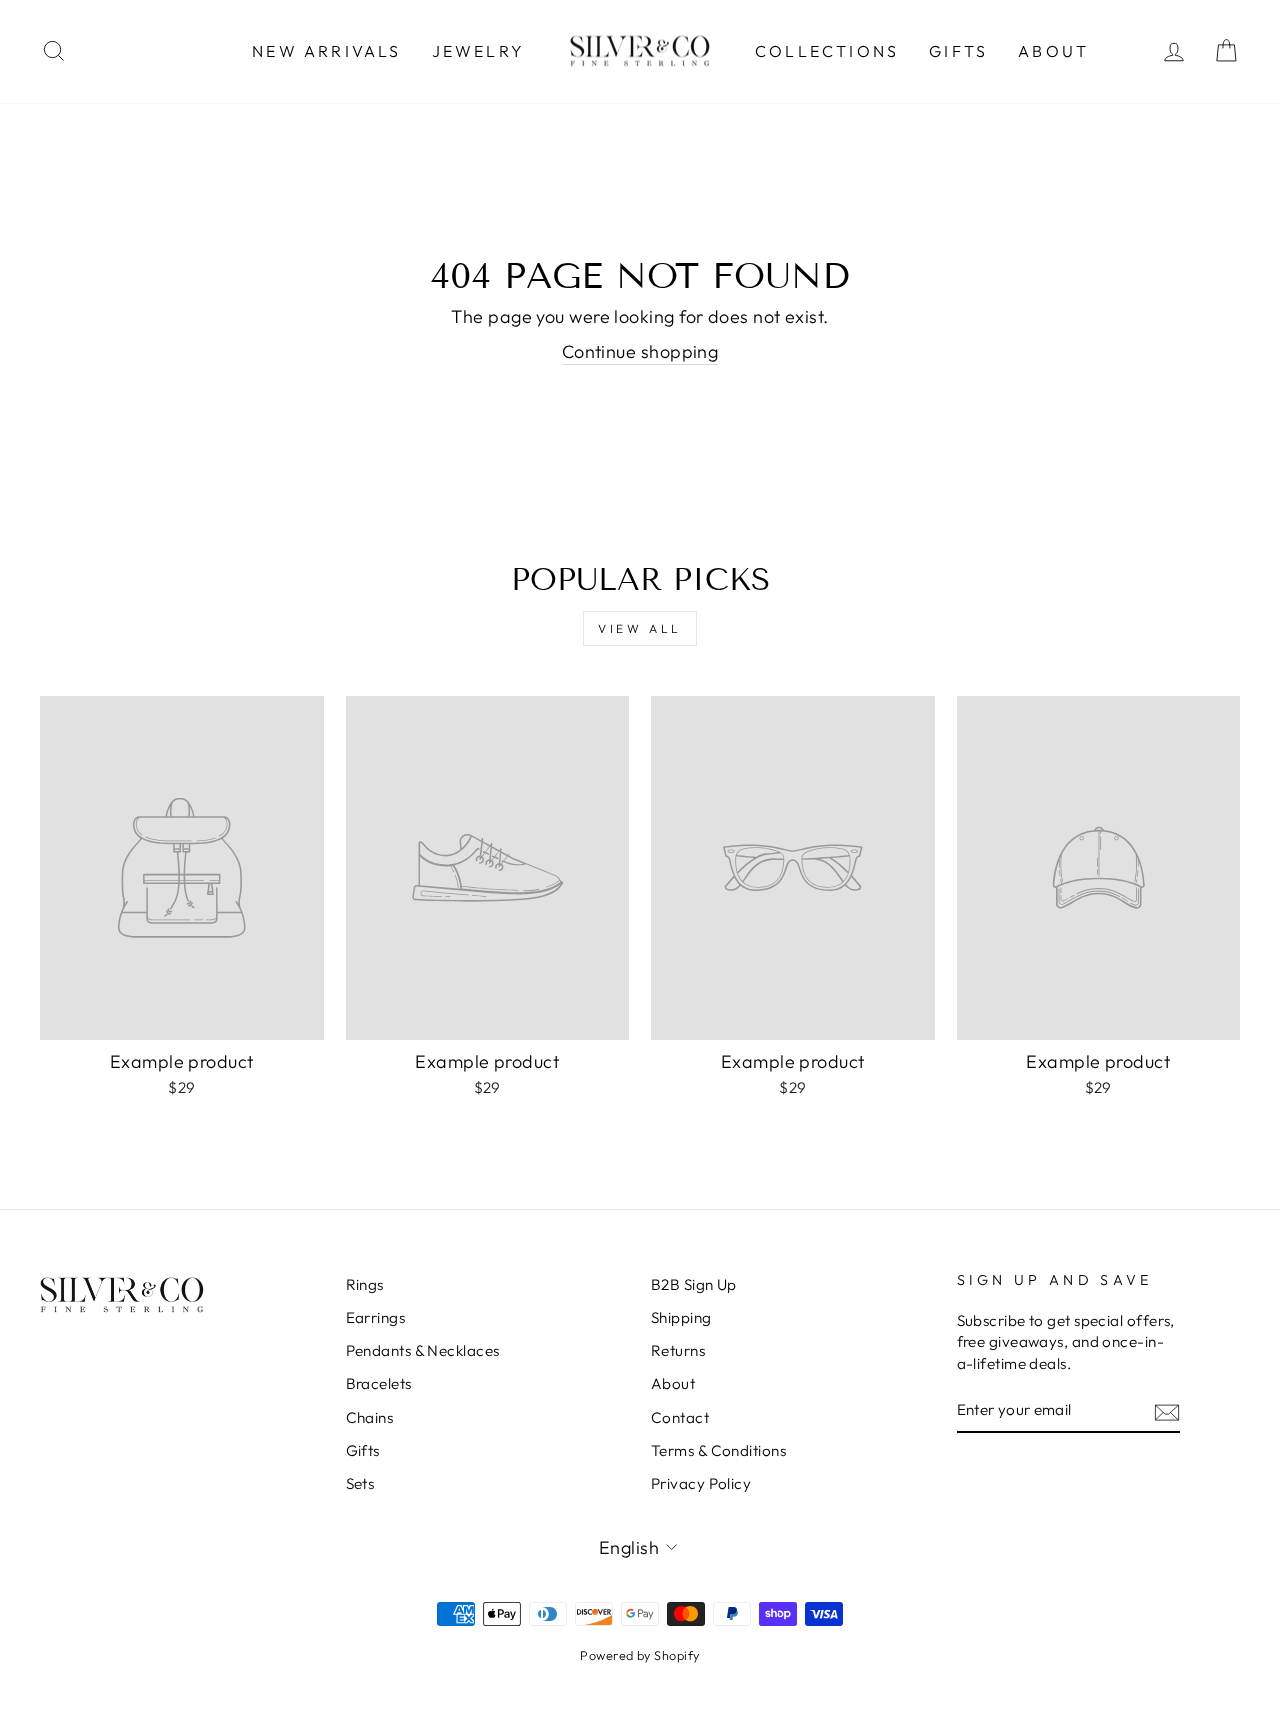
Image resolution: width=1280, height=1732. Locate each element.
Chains (370, 1417)
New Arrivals (326, 51)
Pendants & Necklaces (423, 1350)
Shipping (681, 1317)
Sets (360, 1483)
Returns (678, 1350)
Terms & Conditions (718, 1450)
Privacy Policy (701, 1483)
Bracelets (379, 1383)
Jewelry (478, 51)
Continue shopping (640, 351)
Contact (680, 1417)
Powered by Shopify (639, 1655)
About (1053, 51)
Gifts (958, 51)
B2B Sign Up (694, 1284)
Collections (827, 51)
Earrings (376, 1317)
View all (640, 628)
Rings (365, 1284)
